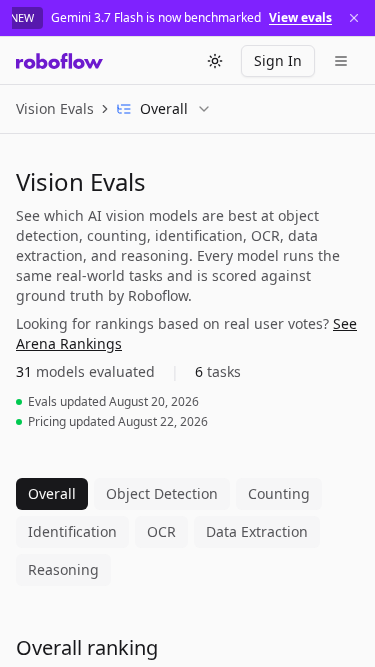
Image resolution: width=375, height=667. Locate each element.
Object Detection (162, 493)
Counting (279, 493)
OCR (161, 531)
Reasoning (63, 569)
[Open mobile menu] (341, 61)
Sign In (278, 60)
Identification (72, 531)
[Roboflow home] (59, 61)
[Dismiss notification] (354, 18)
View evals (300, 18)
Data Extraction (257, 531)
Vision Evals (55, 108)
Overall (52, 493)
